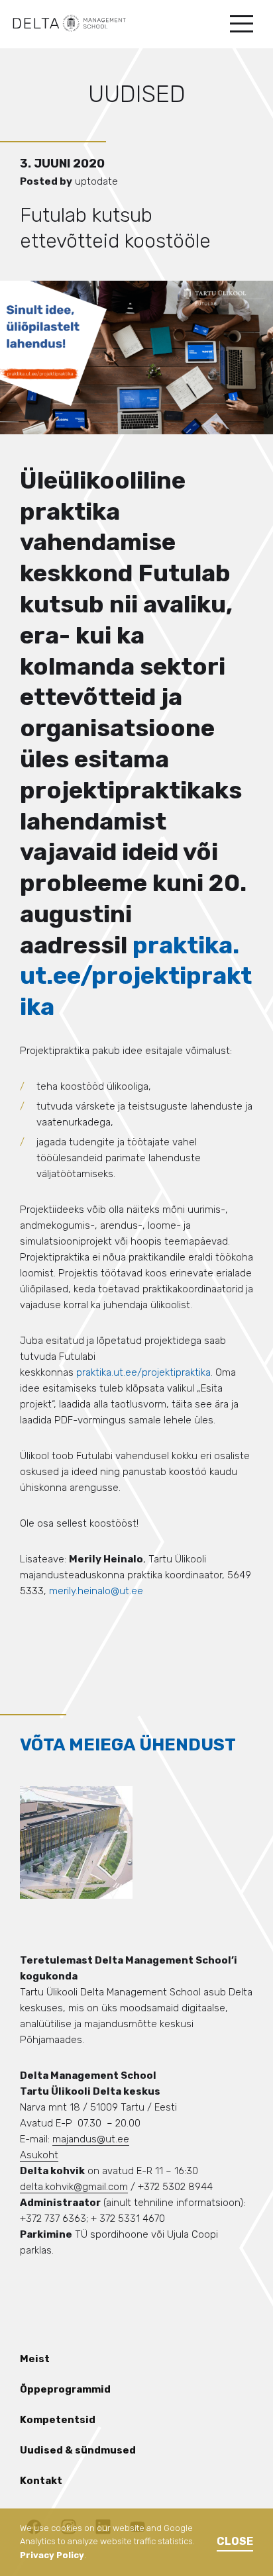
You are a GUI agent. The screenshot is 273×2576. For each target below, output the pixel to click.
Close (235, 2541)
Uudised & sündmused (78, 2450)
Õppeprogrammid (65, 2389)
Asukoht (39, 2155)
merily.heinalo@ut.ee (96, 1591)
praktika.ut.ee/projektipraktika (136, 976)
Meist (35, 2359)
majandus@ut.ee (91, 2139)
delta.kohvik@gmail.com (74, 2187)
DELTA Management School (70, 23)
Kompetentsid (58, 2420)
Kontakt (41, 2481)
